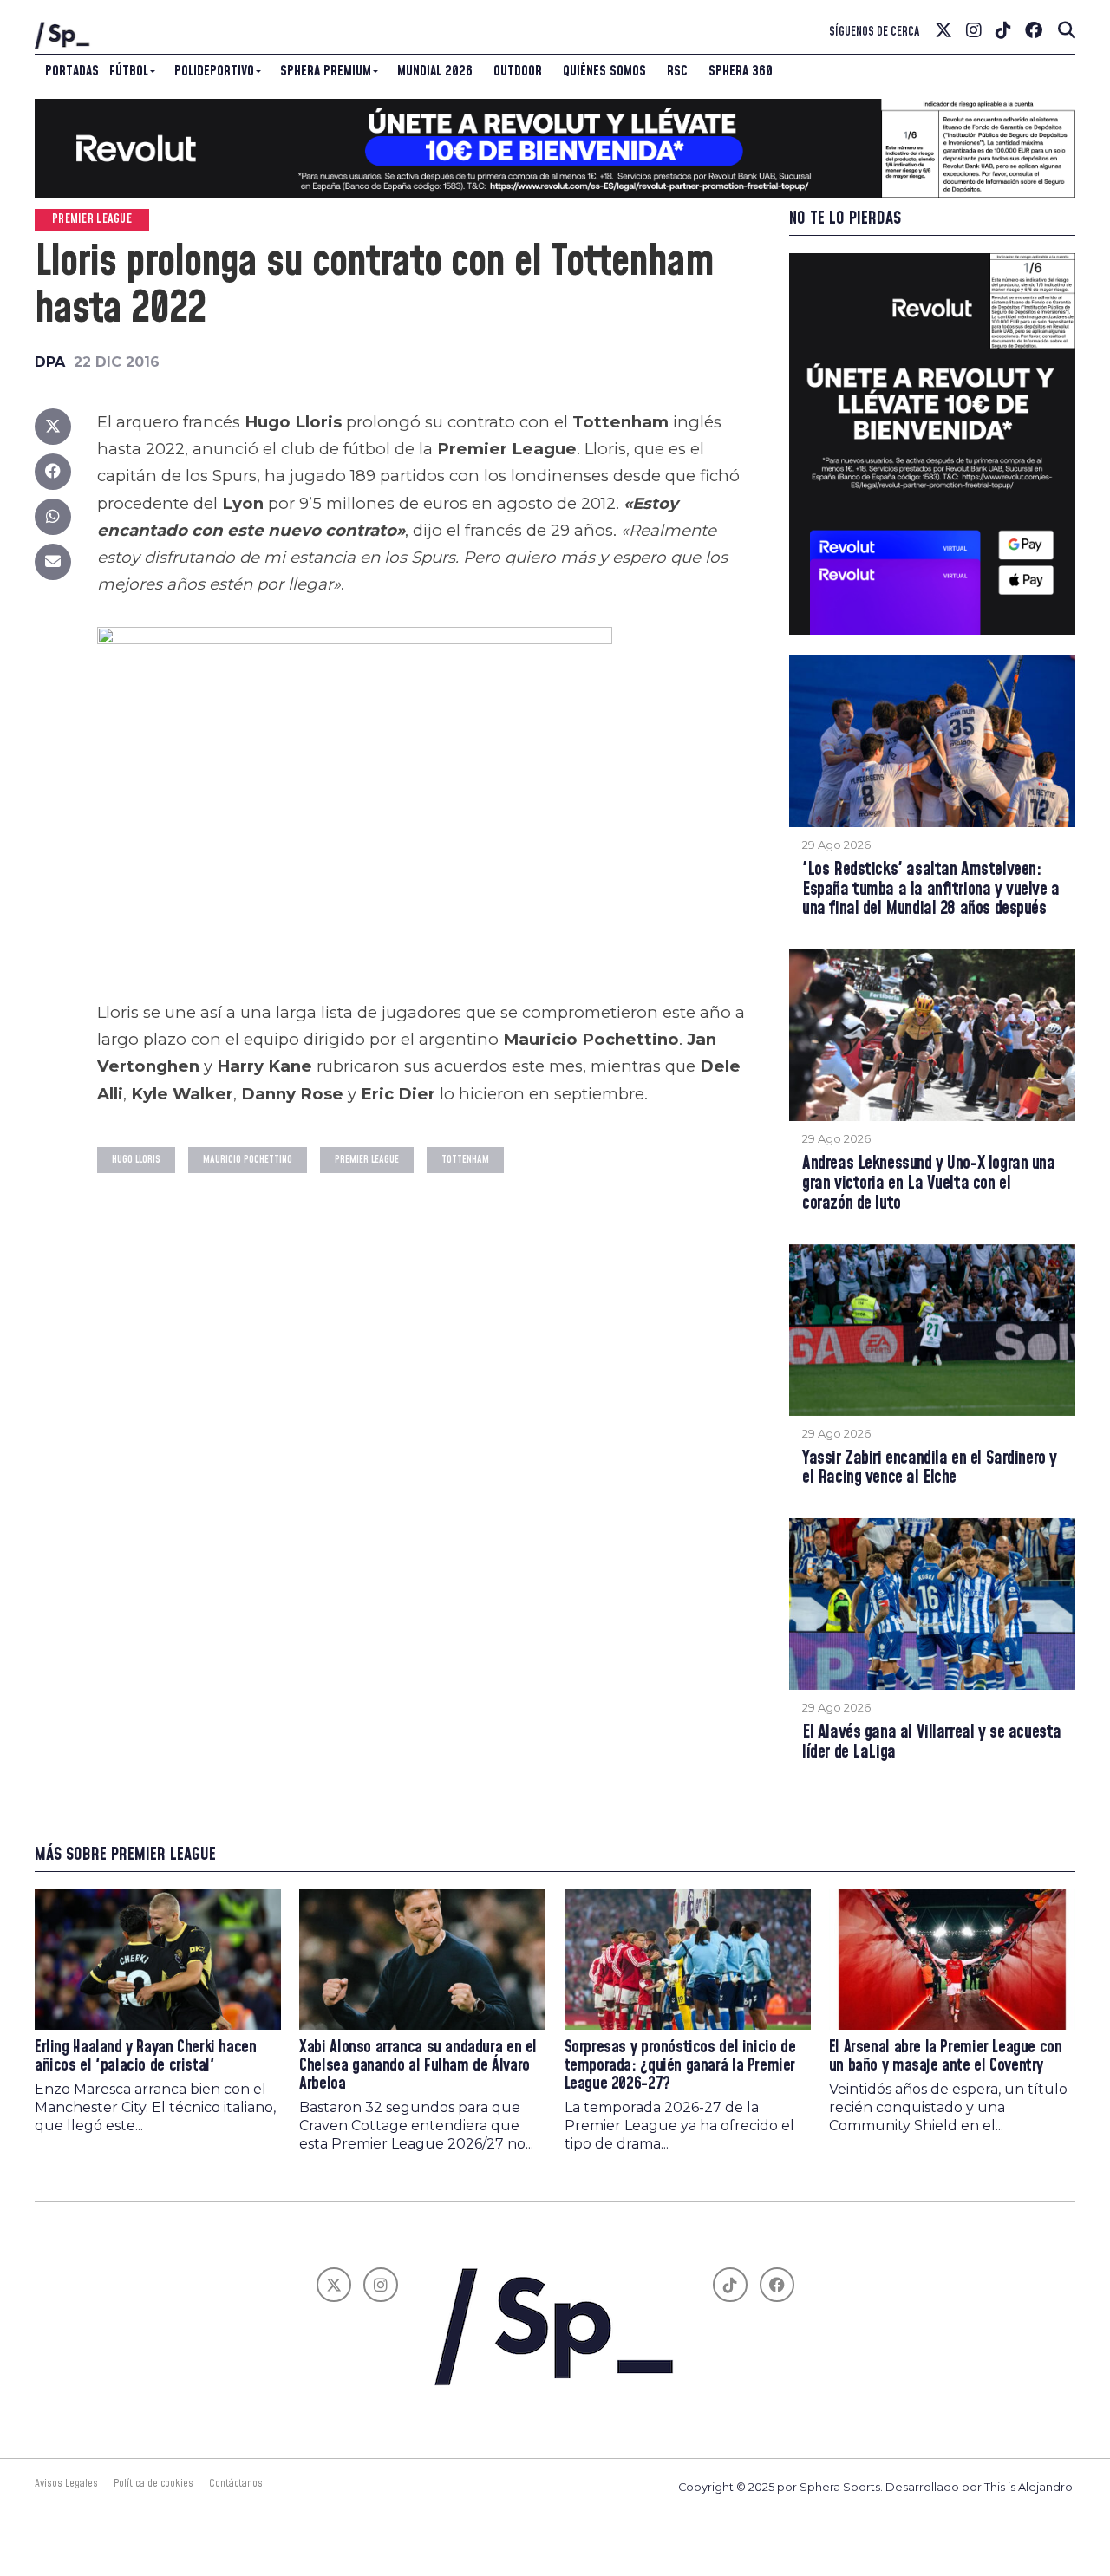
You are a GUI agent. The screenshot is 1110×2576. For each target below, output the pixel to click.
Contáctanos (236, 2483)
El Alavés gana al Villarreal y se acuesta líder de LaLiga (932, 1743)
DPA (50, 362)
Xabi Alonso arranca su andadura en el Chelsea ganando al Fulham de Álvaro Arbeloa (418, 2066)
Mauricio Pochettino (248, 1160)
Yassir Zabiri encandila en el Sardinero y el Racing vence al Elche (930, 1469)
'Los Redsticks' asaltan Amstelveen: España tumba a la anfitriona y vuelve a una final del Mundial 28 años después (931, 890)
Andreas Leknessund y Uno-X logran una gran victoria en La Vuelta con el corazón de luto (929, 1184)
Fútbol (129, 71)
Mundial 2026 (435, 71)
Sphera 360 (741, 71)
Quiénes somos (604, 71)
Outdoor (518, 71)
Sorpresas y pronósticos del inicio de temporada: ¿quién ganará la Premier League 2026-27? (680, 2066)
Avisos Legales (66, 2483)
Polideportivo (214, 71)
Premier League (367, 1160)
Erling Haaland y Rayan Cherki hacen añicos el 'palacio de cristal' (146, 2057)
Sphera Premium (326, 71)
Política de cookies (153, 2483)
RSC (677, 71)
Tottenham (465, 1160)
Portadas (72, 71)
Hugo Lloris (136, 1160)
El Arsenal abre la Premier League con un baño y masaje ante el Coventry (946, 2057)
